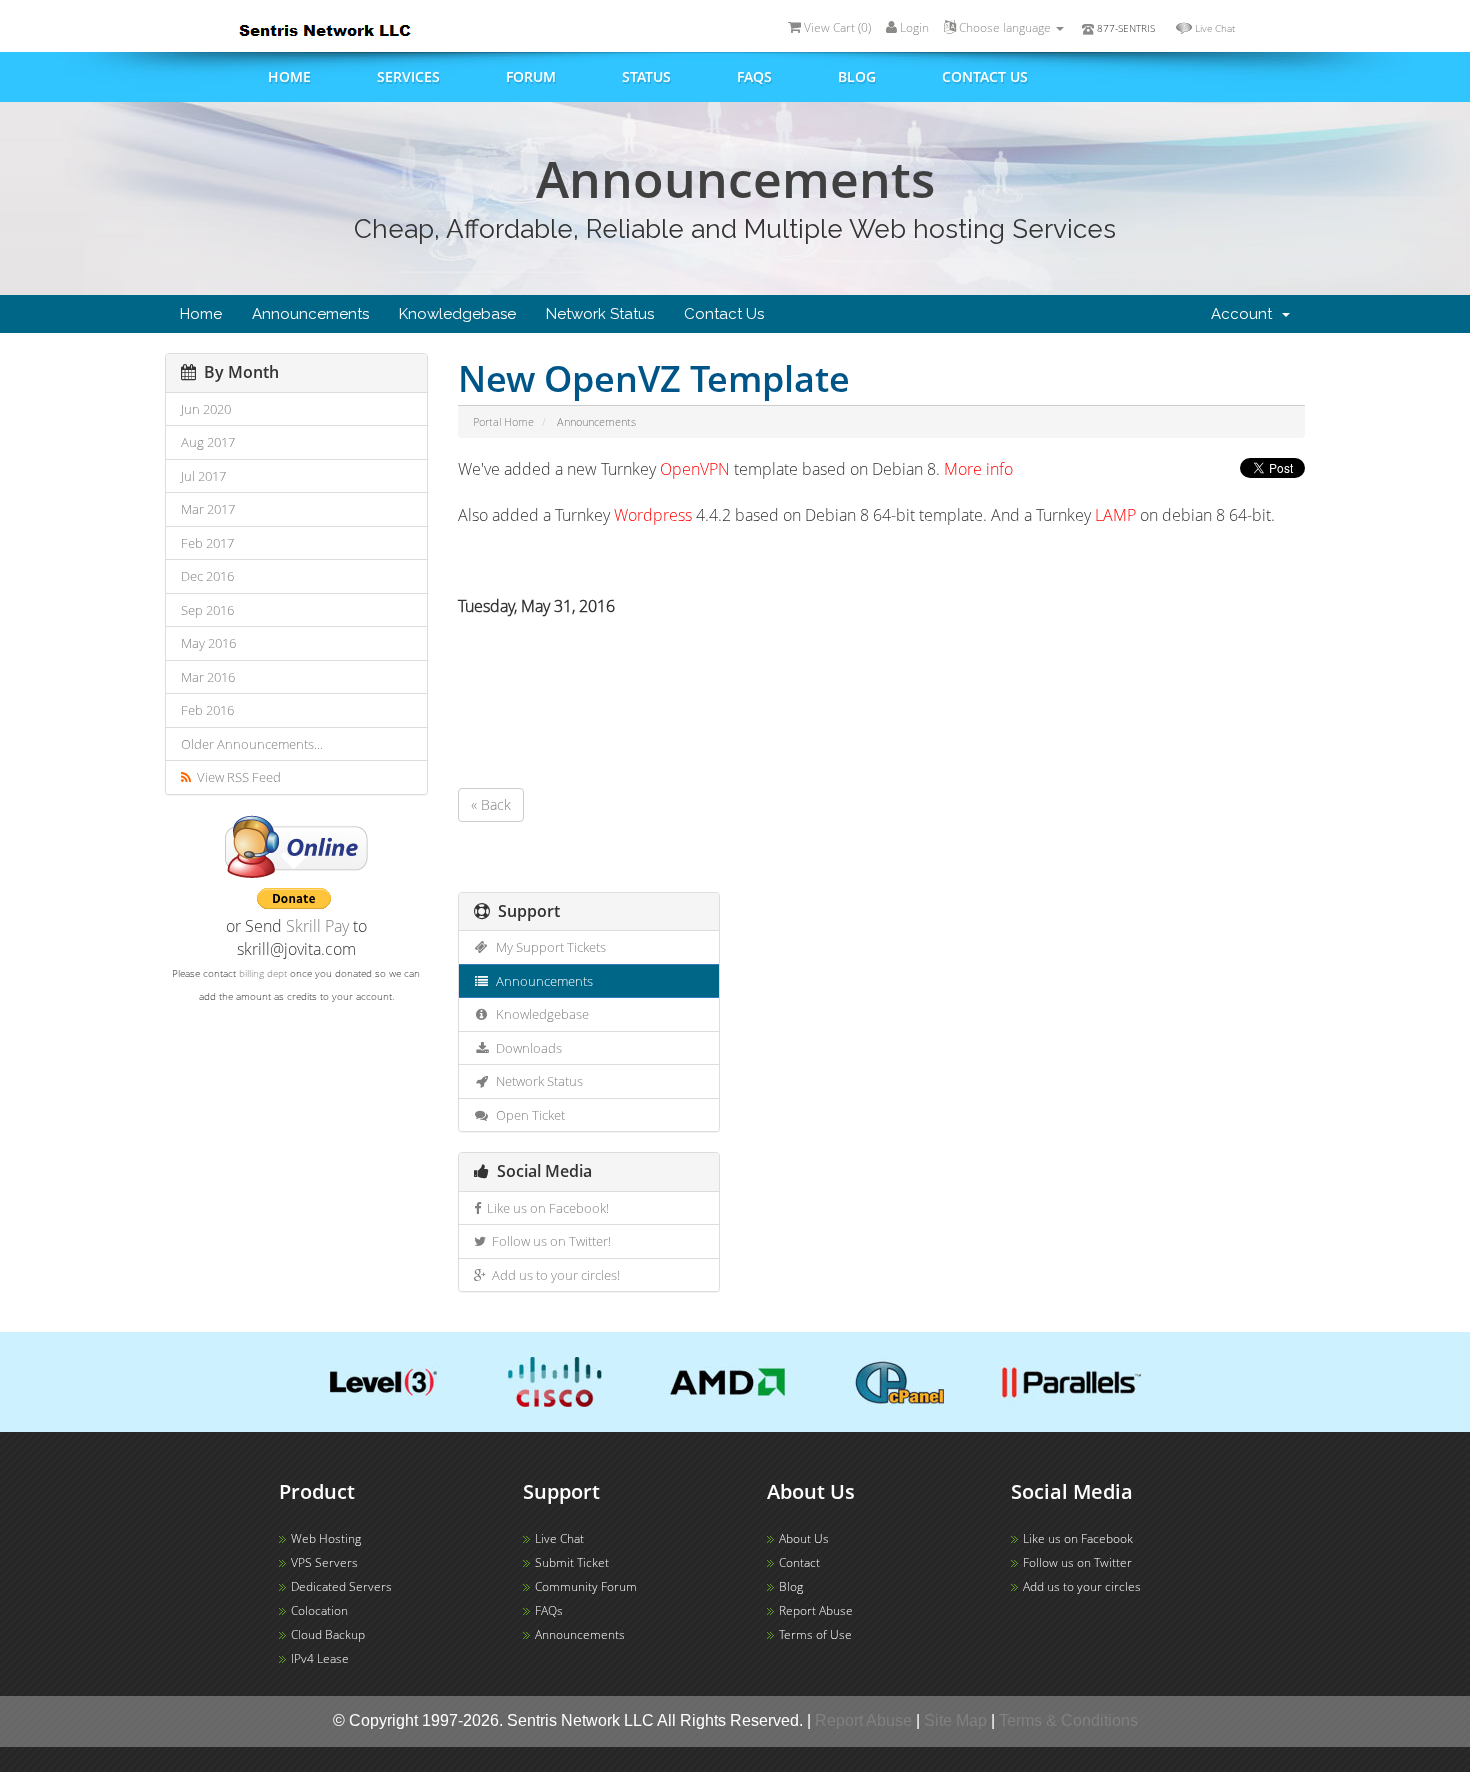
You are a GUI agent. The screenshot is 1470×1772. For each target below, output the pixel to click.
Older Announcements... (252, 744)
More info (978, 469)
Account (1245, 314)
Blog (857, 76)
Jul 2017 (203, 476)
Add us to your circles (1082, 1586)
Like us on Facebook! (545, 1208)
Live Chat (1215, 28)
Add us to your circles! (553, 1275)
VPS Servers (324, 1562)
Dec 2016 (207, 576)
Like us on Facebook (1078, 1538)
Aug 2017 (208, 442)
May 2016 (208, 643)
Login (913, 27)
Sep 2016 (207, 610)
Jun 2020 (206, 409)
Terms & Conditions (1068, 1720)
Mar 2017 (208, 509)
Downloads (526, 1048)
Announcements (310, 314)
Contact (799, 1562)
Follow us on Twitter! (548, 1241)
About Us (804, 1538)
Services (408, 76)
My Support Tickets (548, 947)
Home (289, 76)
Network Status (600, 314)
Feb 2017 (207, 543)
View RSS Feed (236, 777)
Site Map (955, 1720)
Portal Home (503, 421)
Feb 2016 (207, 710)
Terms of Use (815, 1634)
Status (646, 76)
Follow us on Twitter (1077, 1562)
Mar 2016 (208, 677)
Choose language (1005, 27)
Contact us (985, 76)
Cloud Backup (328, 1634)
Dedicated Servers (341, 1586)
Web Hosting (326, 1538)
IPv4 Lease (320, 1658)
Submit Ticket (572, 1562)
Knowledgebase (457, 314)
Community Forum (586, 1586)
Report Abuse (816, 1610)
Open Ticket (527, 1115)
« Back (491, 804)
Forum (531, 76)
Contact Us (724, 314)
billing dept (263, 973)
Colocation (319, 1610)
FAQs (754, 76)
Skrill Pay (317, 926)
